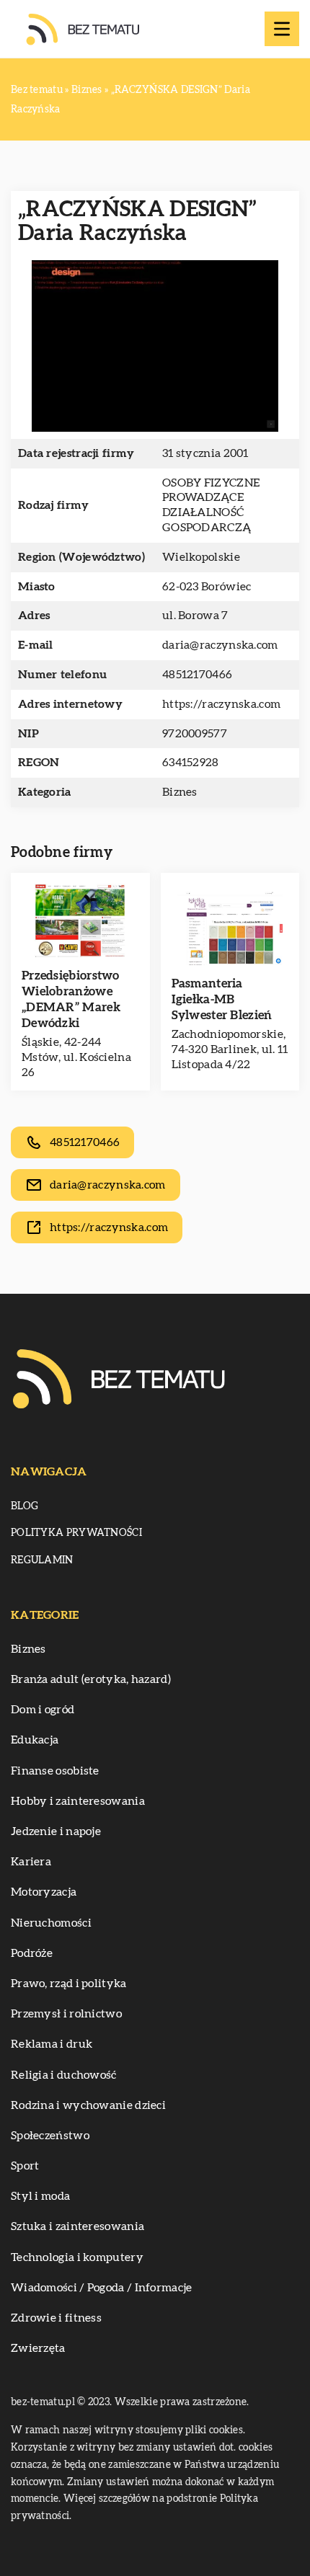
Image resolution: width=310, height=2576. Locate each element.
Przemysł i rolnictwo (66, 2014)
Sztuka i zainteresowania (77, 2226)
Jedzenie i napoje (56, 1831)
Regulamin (42, 1560)
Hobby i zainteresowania (78, 1801)
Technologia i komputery (77, 2257)
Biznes (180, 792)
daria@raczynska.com (220, 645)
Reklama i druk (52, 2044)
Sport (25, 2166)
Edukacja (35, 1740)
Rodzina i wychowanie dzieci (88, 2105)
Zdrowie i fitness (56, 2318)
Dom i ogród (43, 1710)
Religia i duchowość (64, 2075)
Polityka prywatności (76, 1533)
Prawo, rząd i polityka (69, 1984)
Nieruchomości (51, 1923)
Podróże (32, 1953)
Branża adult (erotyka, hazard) (91, 1679)
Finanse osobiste (55, 1771)
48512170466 (197, 675)
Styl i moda (40, 2196)
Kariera (31, 1862)
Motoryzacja (44, 1892)
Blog (25, 1506)
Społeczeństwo (50, 2136)
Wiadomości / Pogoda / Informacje (102, 2288)
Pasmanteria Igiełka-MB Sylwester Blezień (222, 999)
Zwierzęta (38, 2348)
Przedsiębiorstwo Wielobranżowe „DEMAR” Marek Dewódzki (71, 999)
